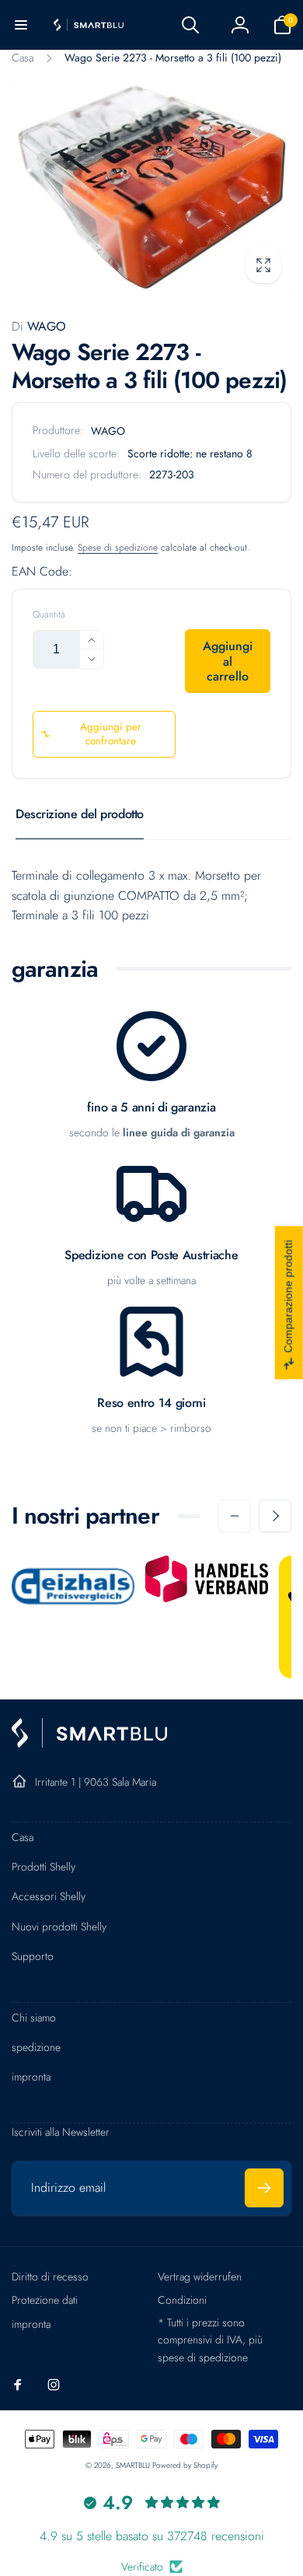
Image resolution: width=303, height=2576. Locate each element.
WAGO (39, 326)
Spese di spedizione (118, 548)
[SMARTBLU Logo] (89, 1743)
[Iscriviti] (264, 2188)
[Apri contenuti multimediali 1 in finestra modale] (151, 185)
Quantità (49, 615)
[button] (21, 25)
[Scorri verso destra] (275, 1516)
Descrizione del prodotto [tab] (80, 814)
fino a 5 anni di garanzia (151, 1108)
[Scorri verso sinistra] (235, 1516)
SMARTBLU (134, 2465)
